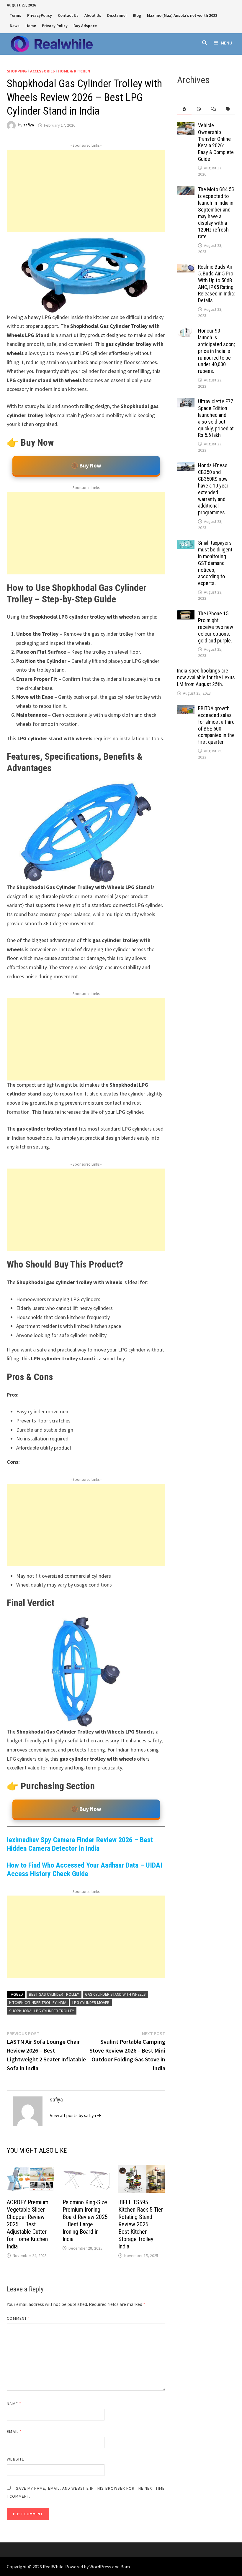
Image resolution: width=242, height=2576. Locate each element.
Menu (227, 43)
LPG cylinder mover (91, 2002)
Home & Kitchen (74, 71)
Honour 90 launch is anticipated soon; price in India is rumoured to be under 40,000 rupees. (216, 351)
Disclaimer (117, 15)
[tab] (184, 109)
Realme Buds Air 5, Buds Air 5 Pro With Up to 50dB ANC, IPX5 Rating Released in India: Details (216, 284)
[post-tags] (228, 109)
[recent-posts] (199, 109)
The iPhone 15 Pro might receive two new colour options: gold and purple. (216, 627)
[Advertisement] (86, 191)
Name (14, 2404)
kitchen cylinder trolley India (38, 2002)
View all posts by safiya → (76, 2115)
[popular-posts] (184, 109)
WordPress (100, 2567)
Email (14, 2431)
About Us (93, 15)
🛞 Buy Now (86, 465)
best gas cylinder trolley (54, 1994)
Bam (125, 2567)
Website (15, 2459)
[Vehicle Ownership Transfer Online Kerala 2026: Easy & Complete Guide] (186, 126)
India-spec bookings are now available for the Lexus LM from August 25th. (206, 677)
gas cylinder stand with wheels (115, 1994)
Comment (18, 2318)
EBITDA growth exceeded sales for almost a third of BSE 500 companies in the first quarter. (216, 725)
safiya (29, 125)
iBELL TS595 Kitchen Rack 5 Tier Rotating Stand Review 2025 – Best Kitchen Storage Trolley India (141, 2224)
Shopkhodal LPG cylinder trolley (42, 2011)
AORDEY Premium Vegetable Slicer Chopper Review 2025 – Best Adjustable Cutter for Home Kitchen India (28, 2224)
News (15, 26)
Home (31, 26)
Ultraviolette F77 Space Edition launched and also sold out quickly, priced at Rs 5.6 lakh (216, 418)
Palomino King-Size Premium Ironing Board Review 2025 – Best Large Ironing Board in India (85, 2221)
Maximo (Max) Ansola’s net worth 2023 (182, 15)
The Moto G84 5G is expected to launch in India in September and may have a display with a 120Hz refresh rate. (216, 213)
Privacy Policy (55, 26)
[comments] (213, 109)
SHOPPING (17, 71)
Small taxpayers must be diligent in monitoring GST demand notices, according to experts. (215, 563)
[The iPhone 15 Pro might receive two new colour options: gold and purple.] (186, 614)
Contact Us (68, 15)
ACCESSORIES (42, 71)
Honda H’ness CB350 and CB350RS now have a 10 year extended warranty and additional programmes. (213, 489)
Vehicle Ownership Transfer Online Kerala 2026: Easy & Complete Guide (216, 142)
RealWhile (53, 2567)
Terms (15, 15)
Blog (137, 15)
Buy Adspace (85, 26)
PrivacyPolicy (40, 15)
